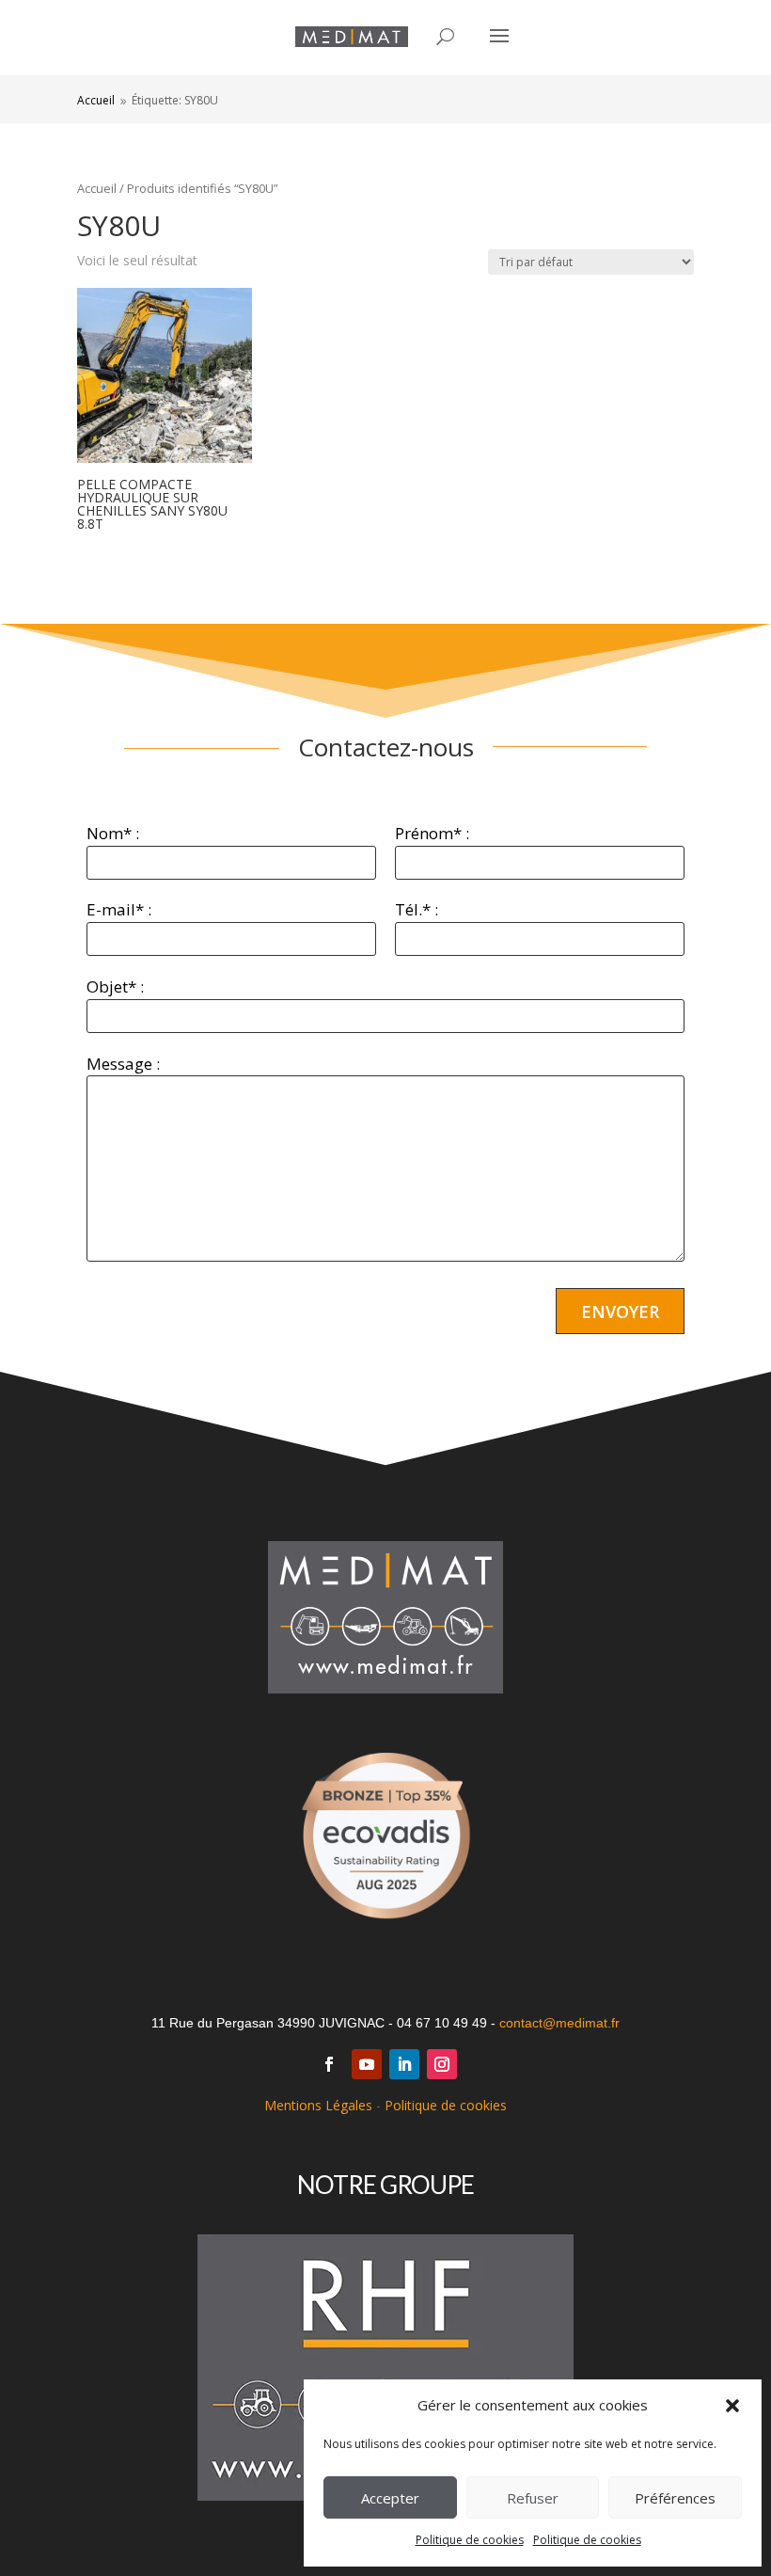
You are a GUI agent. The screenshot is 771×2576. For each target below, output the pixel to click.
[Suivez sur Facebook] (329, 2064)
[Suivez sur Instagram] (442, 2064)
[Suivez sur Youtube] (367, 2064)
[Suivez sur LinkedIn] (404, 2064)
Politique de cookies (470, 2540)
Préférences (675, 2498)
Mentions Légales (318, 2105)
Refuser (533, 2498)
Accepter (390, 2498)
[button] (732, 2406)
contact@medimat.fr (559, 2023)
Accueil (97, 188)
